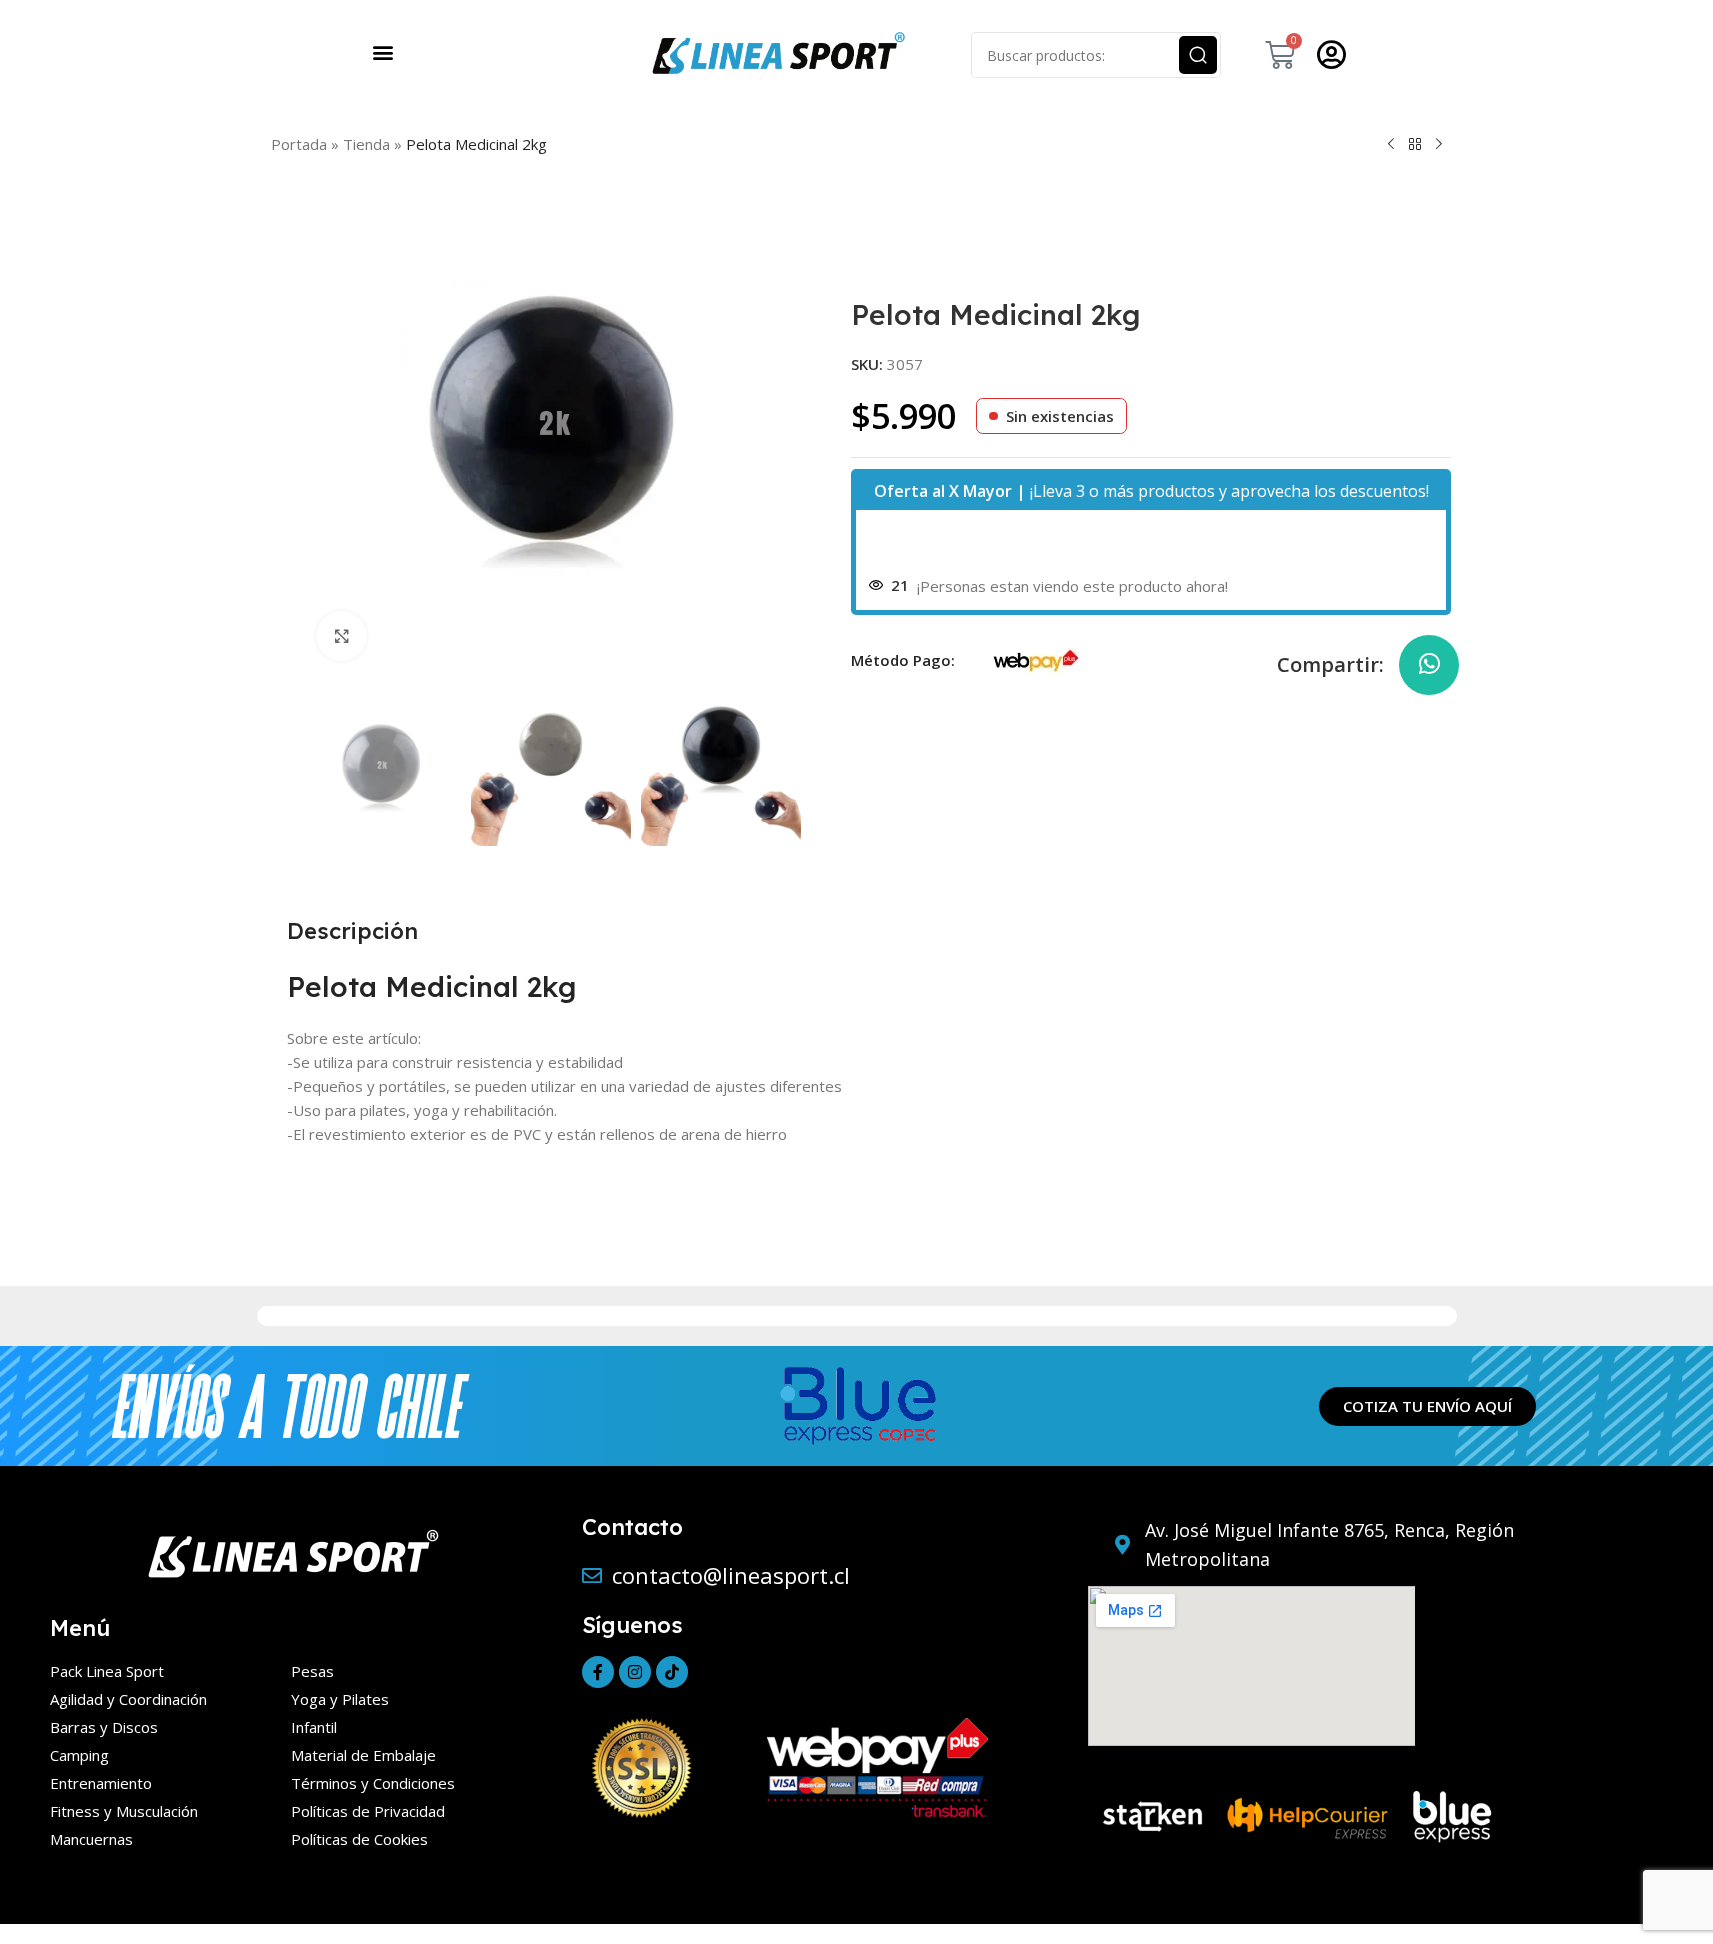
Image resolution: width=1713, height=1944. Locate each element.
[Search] (1198, 55)
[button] (383, 51)
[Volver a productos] (1415, 144)
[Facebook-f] (598, 1672)
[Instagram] (635, 1672)
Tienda (366, 144)
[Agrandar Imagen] (341, 636)
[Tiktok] (672, 1672)
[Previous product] (1391, 144)
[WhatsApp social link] (1429, 665)
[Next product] (1439, 144)
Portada (299, 144)
